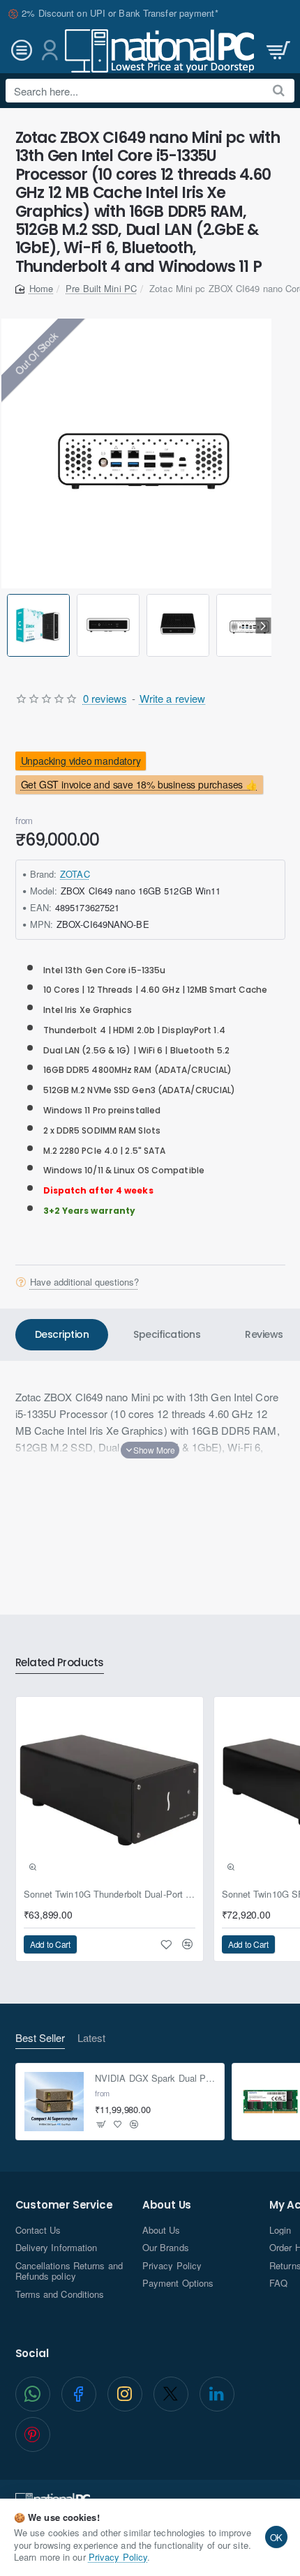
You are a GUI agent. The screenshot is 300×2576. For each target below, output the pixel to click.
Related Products (60, 1663)
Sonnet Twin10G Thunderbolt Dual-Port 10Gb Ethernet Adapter (110, 1895)
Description (62, 1334)
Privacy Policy (118, 2557)
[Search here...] (279, 91)
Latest (91, 2038)
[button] (9, 626)
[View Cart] (277, 51)
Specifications (167, 1334)
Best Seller (40, 2038)
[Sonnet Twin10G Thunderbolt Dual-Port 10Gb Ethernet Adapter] (110, 1790)
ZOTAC (75, 874)
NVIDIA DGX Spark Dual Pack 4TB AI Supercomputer (155, 2079)
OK (277, 2537)
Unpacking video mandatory (80, 761)
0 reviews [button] (105, 698)
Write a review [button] (172, 698)
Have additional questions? (84, 1282)
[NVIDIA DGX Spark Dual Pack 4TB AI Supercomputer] (54, 2102)
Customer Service (64, 2205)
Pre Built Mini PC (101, 288)
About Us (167, 2205)
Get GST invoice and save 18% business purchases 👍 (138, 784)
